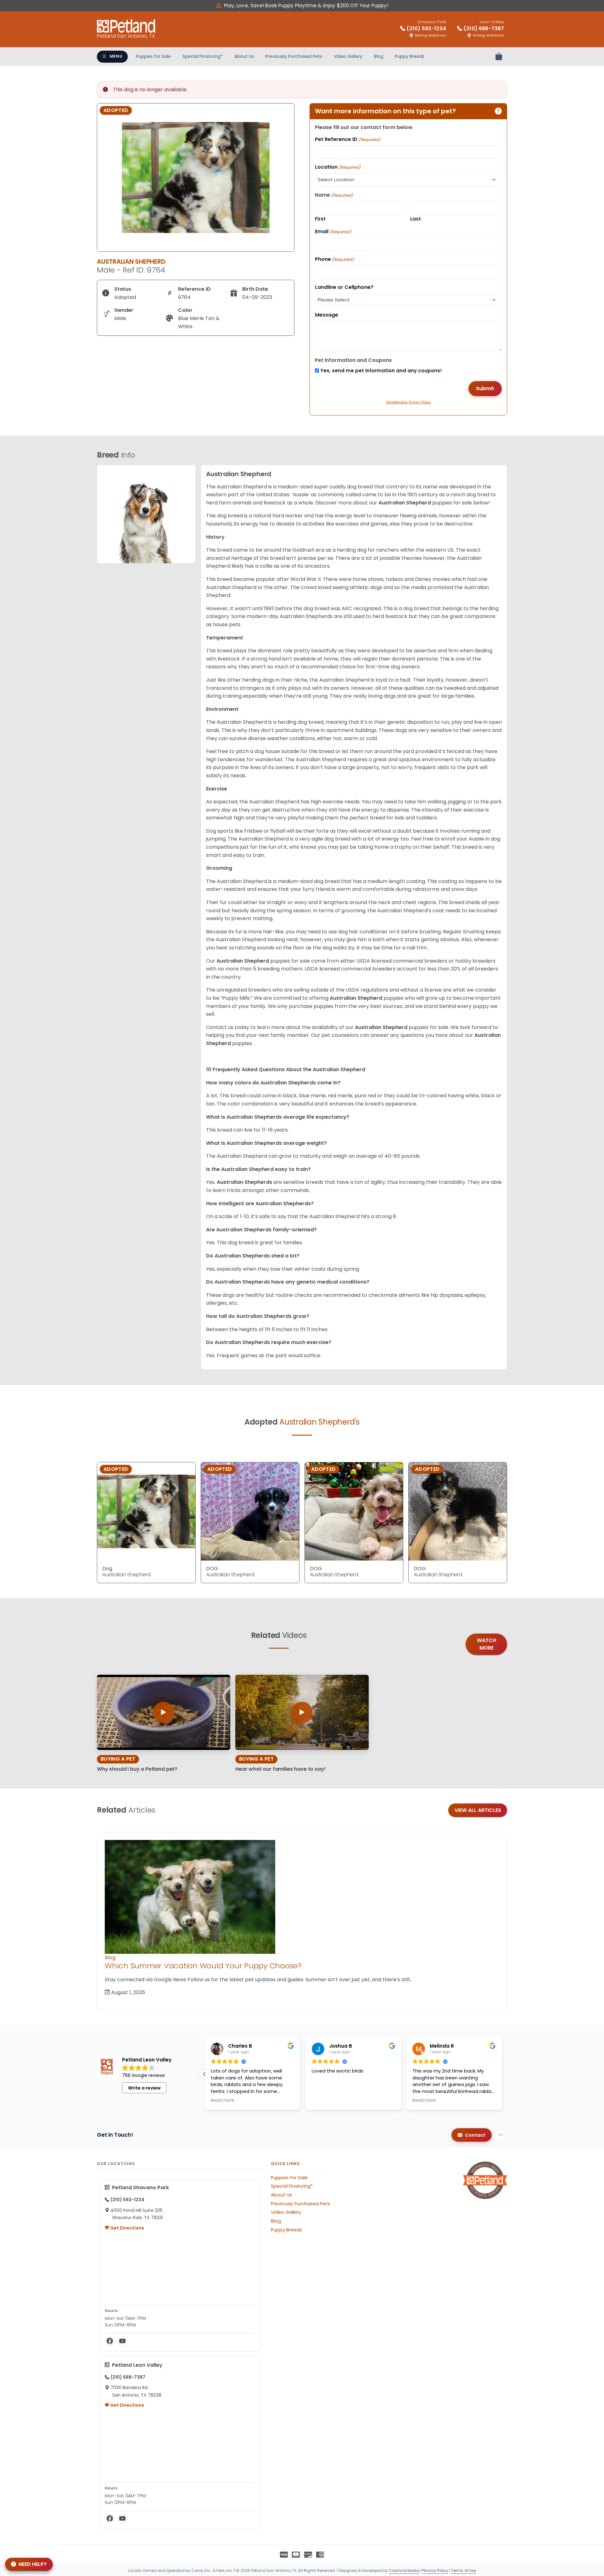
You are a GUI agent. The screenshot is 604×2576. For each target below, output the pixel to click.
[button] (502, 2074)
